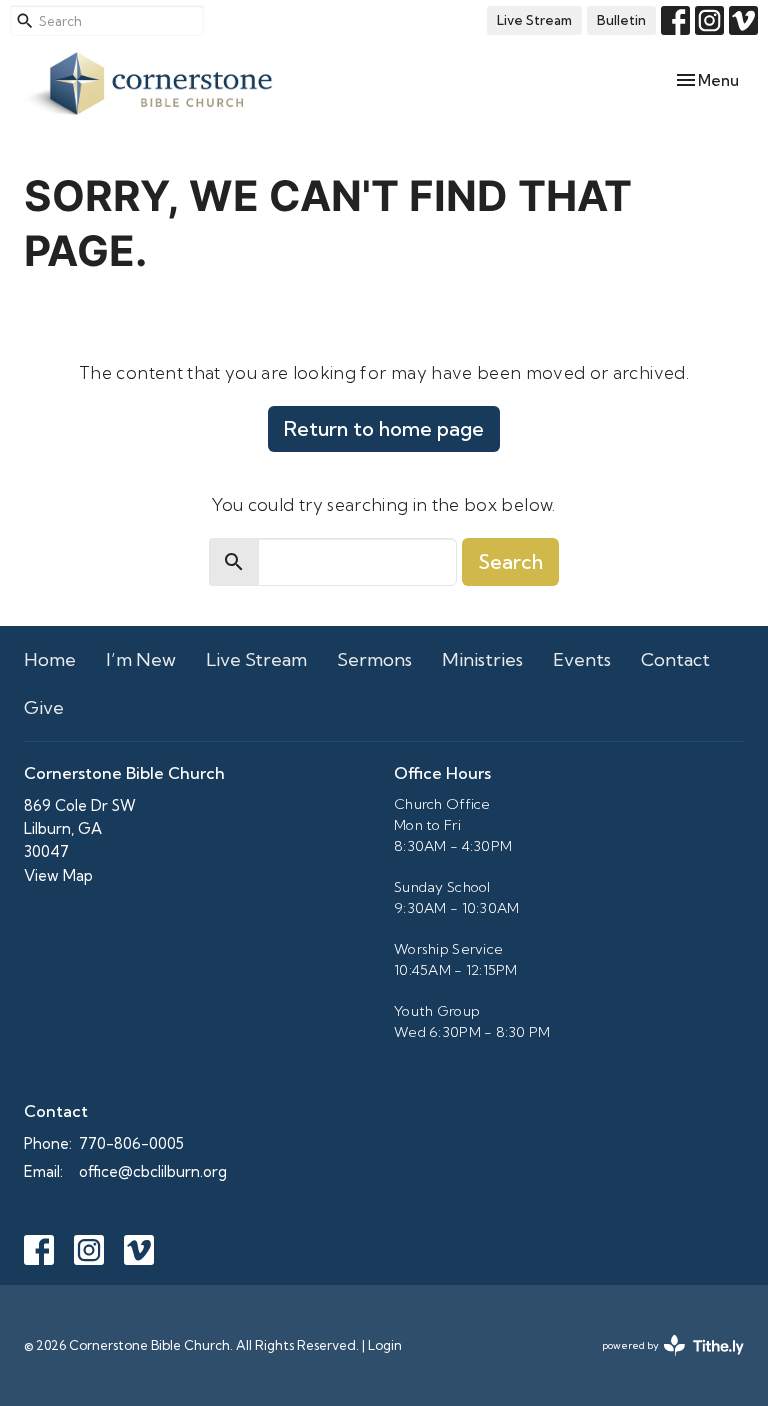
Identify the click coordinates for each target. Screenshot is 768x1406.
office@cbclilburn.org (153, 1171)
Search (510, 561)
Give (44, 707)
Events (582, 659)
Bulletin (621, 20)
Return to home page (384, 428)
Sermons (374, 659)
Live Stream (534, 20)
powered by (665, 1362)
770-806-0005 (131, 1143)
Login (385, 1345)
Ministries (482, 659)
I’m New (141, 659)
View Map (58, 875)
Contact (675, 659)
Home (50, 659)
